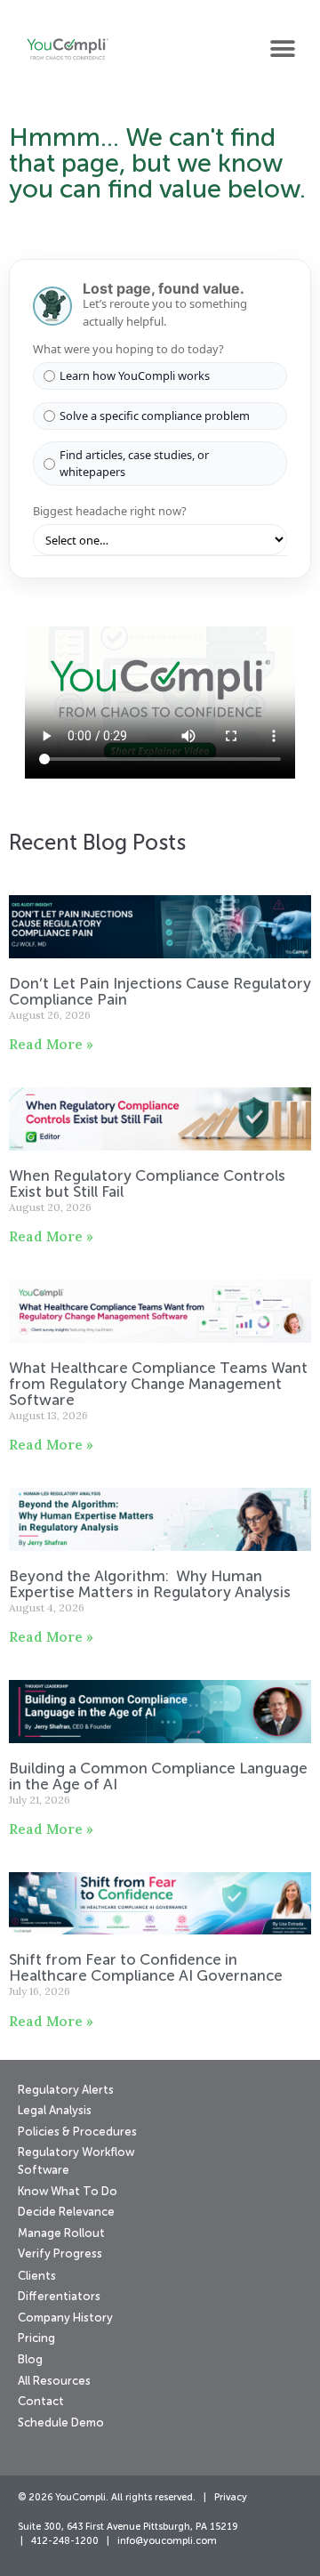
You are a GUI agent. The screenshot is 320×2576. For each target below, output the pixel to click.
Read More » (51, 1044)
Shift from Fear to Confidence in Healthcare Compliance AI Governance (148, 1969)
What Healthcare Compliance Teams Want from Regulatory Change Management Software (158, 1385)
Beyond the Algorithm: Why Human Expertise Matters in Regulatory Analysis (152, 1585)
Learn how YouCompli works (135, 375)
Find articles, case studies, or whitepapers (134, 463)
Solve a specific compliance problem (155, 416)
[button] (282, 48)
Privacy (231, 2498)
